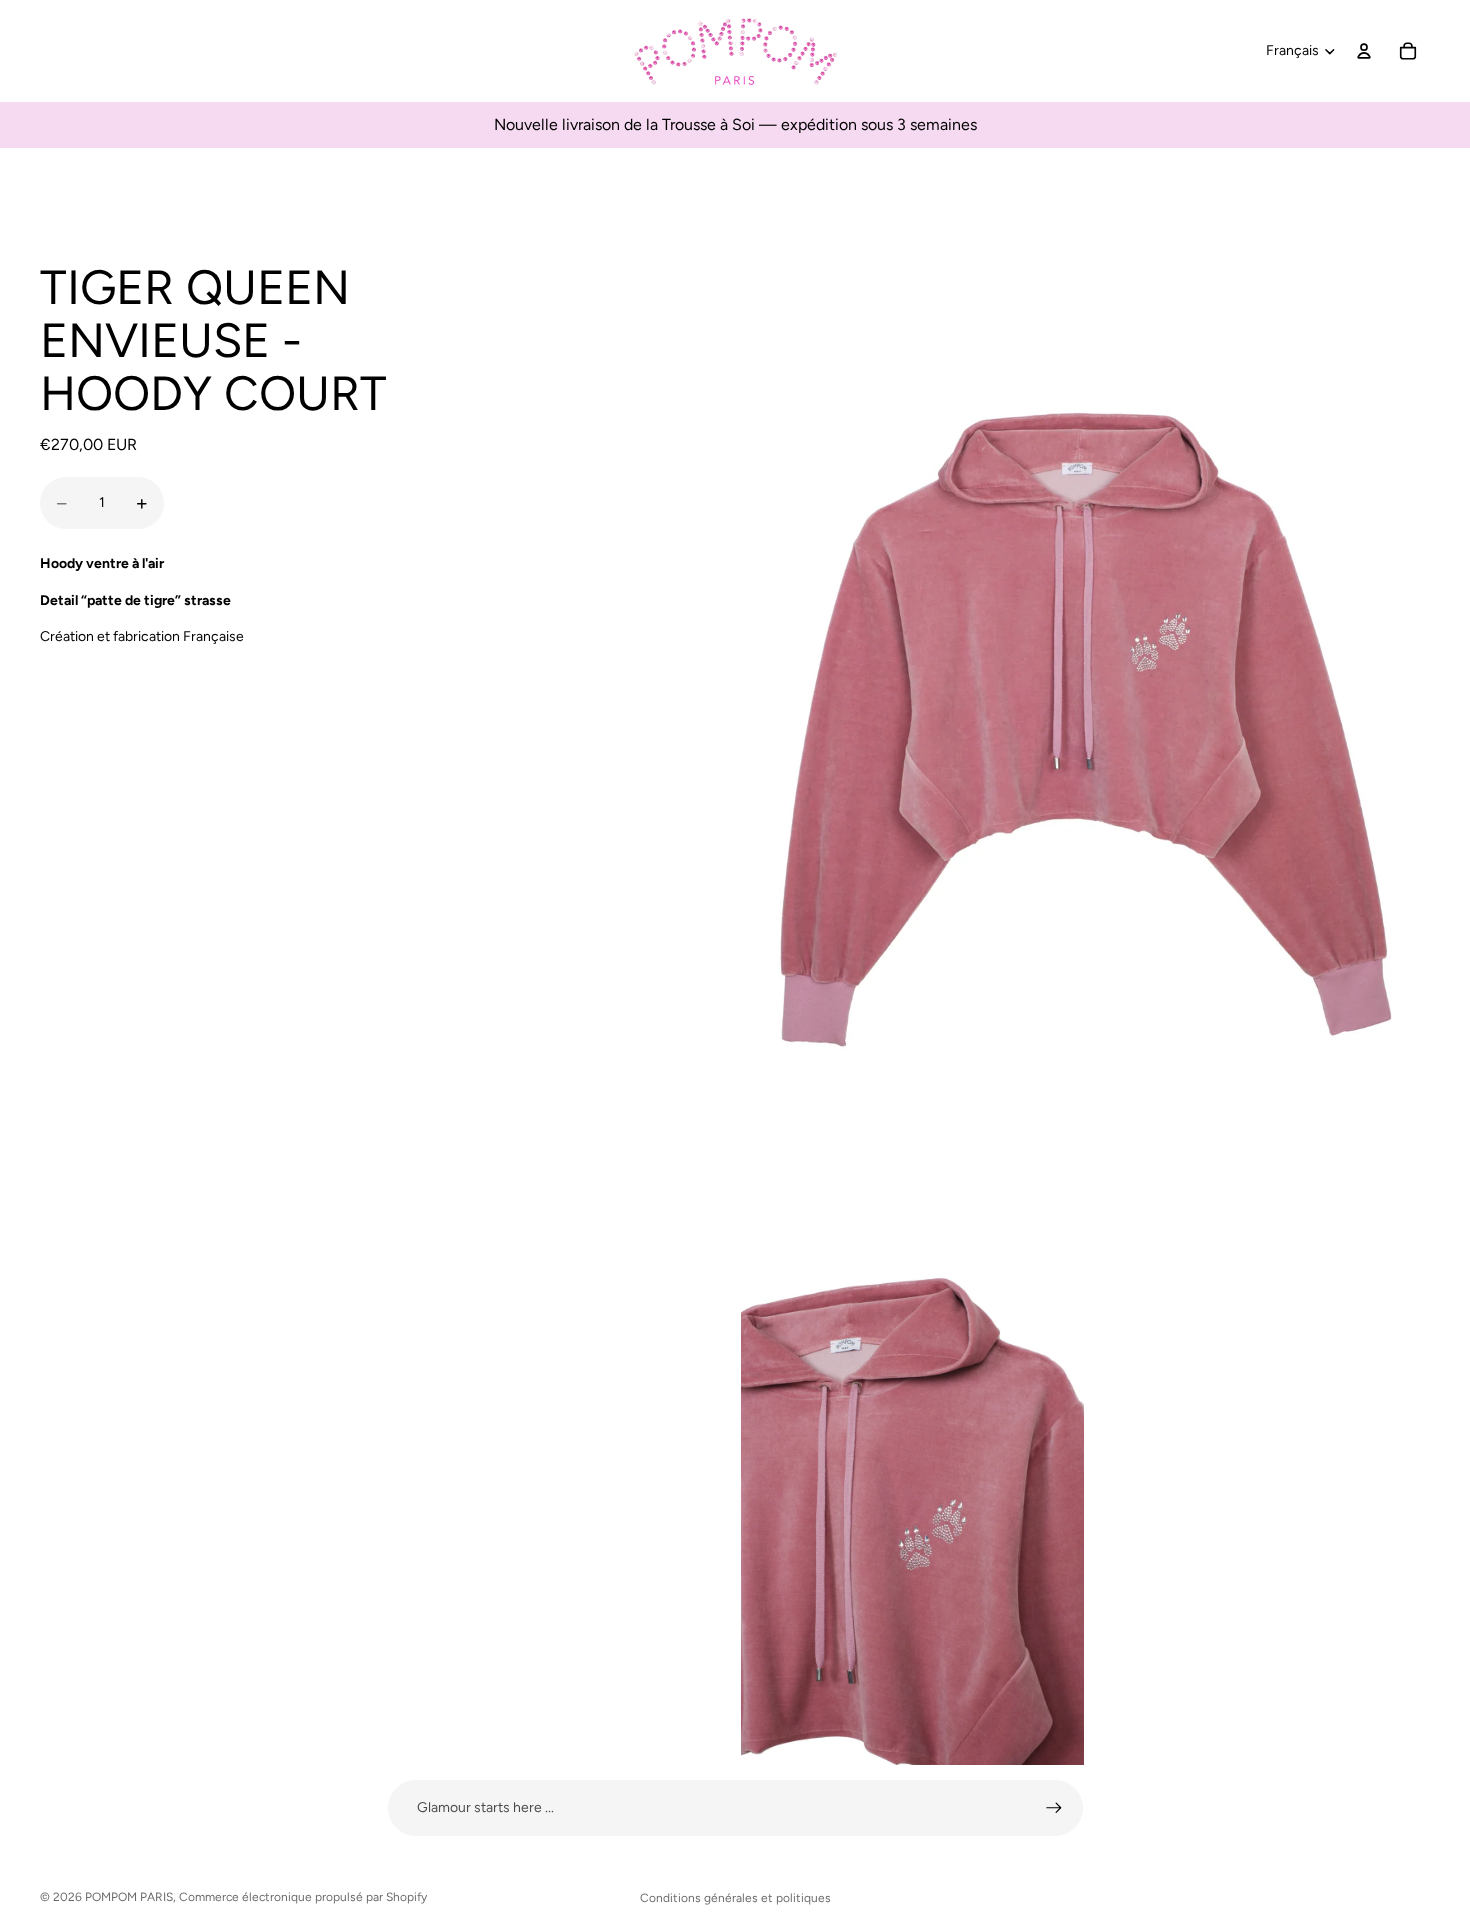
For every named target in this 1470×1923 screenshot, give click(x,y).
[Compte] (1364, 51)
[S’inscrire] (1054, 1808)
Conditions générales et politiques (735, 1898)
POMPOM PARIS (129, 1897)
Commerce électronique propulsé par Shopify (303, 1897)
